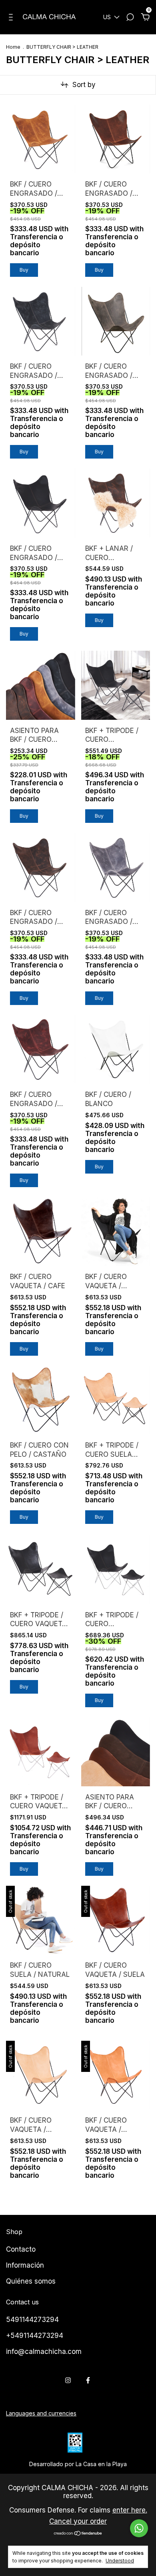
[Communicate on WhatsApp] (139, 2528)
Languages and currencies (41, 2413)
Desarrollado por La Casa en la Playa (78, 2464)
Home (13, 47)
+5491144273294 (35, 2336)
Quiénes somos (31, 2281)
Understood (120, 2561)
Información (25, 2265)
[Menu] (12, 18)
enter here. (130, 2510)
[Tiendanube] (78, 2534)
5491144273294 (32, 2320)
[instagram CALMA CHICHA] (68, 2380)
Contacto (21, 2249)
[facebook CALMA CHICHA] (88, 2380)
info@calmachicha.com (44, 2352)
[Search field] (130, 18)
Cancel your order (78, 2521)
